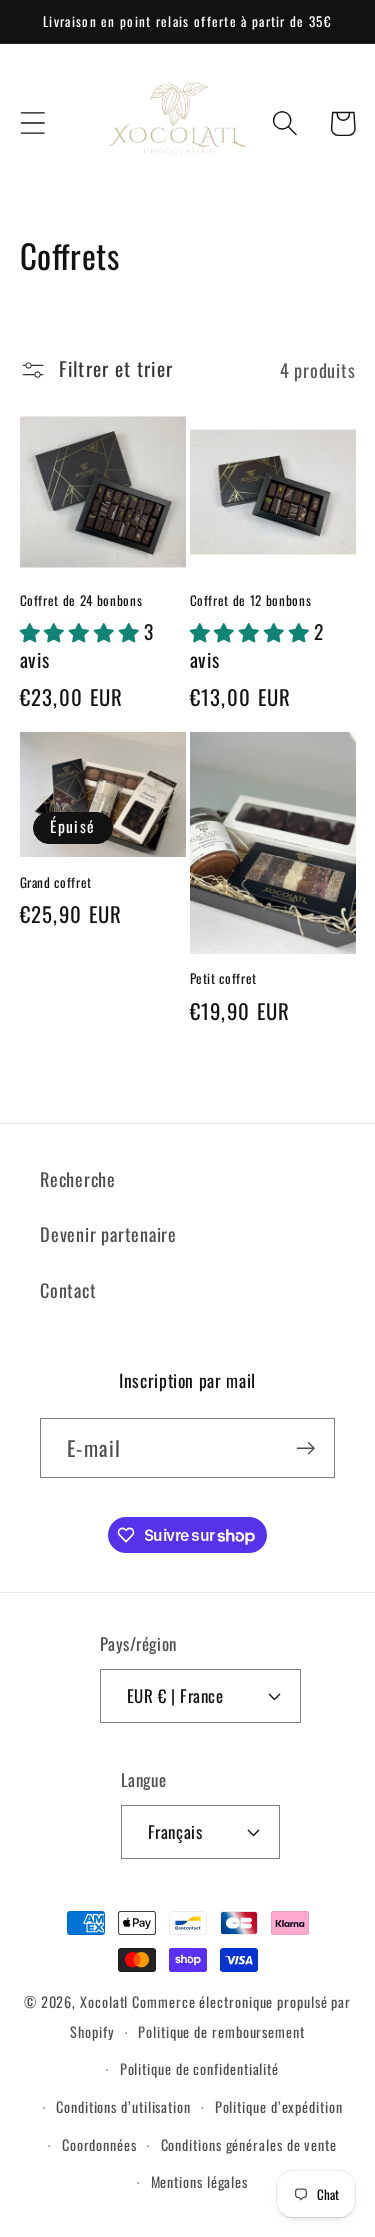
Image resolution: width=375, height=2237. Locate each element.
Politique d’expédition (279, 2106)
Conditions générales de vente (249, 2144)
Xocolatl (104, 2001)
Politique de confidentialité (199, 2068)
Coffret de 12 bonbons (251, 600)
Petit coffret (224, 978)
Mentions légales (200, 2181)
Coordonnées (99, 2144)
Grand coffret (56, 882)
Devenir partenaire (108, 1233)
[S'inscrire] (305, 1448)
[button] (32, 123)
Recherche (78, 1178)
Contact (68, 1289)
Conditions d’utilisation (123, 2106)
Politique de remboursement (221, 2031)
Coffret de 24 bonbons (81, 600)
